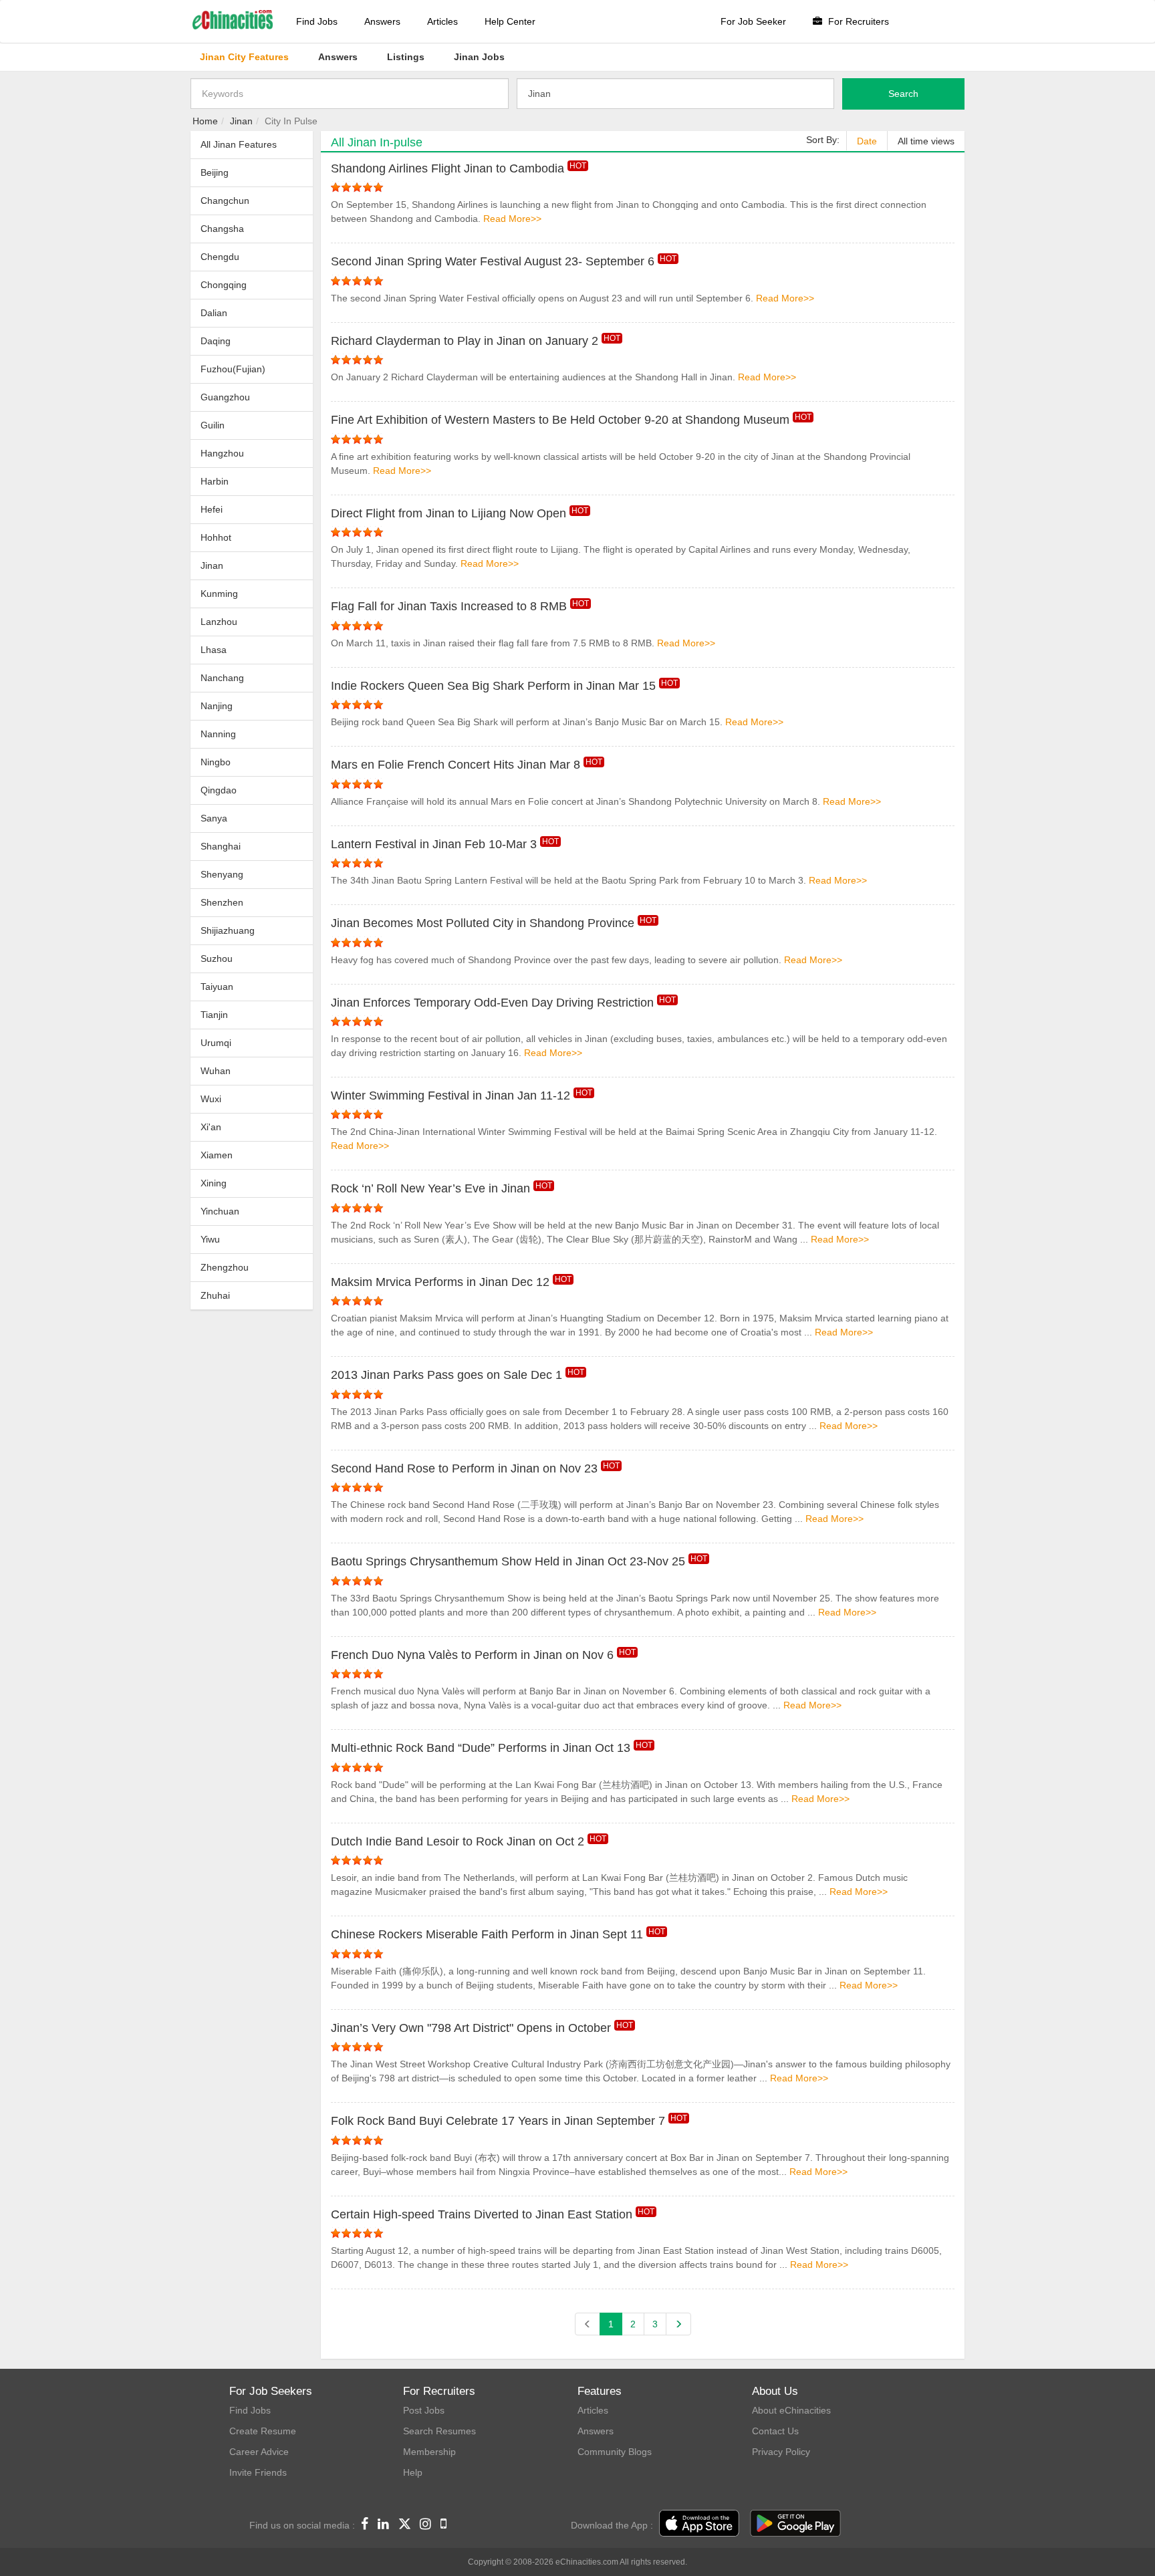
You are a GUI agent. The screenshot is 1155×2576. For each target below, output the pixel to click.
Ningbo (216, 762)
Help (413, 2472)
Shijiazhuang (228, 930)
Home (205, 121)
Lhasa (214, 650)
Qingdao (219, 790)
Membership (429, 2452)
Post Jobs (424, 2410)
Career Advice (259, 2452)
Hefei (212, 509)
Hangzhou (222, 453)
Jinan (241, 121)
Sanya (214, 818)
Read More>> (512, 219)
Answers (382, 21)
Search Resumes (439, 2431)
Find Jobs (317, 21)
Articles (442, 21)
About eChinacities (791, 2410)
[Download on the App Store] (699, 2524)
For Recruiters (857, 21)
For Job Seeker (753, 21)
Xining (214, 1183)
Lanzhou (219, 622)
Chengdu (220, 257)
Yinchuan (220, 1211)
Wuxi (211, 1099)
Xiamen (217, 1155)
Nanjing (217, 706)
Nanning (218, 734)
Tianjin (214, 1015)
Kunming (219, 594)
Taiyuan (217, 987)
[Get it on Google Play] (795, 2524)
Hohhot (216, 537)
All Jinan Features (239, 144)
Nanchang (222, 678)
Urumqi (216, 1043)
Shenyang (222, 874)
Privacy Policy (781, 2452)
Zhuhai (215, 1295)
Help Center (510, 21)
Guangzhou (225, 397)
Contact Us (775, 2431)
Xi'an (211, 1127)
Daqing (216, 341)
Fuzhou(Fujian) (233, 369)
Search (903, 94)
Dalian (214, 313)
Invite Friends (258, 2472)
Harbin (215, 481)
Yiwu (210, 1239)
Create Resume (263, 2431)
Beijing (215, 172)
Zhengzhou (225, 1267)
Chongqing (224, 285)
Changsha (222, 229)
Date (867, 141)
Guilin (213, 425)
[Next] (678, 2324)
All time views (926, 141)
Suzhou (217, 958)
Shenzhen (222, 902)
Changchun (225, 201)
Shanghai (221, 846)
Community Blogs (615, 2452)
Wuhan (216, 1071)
